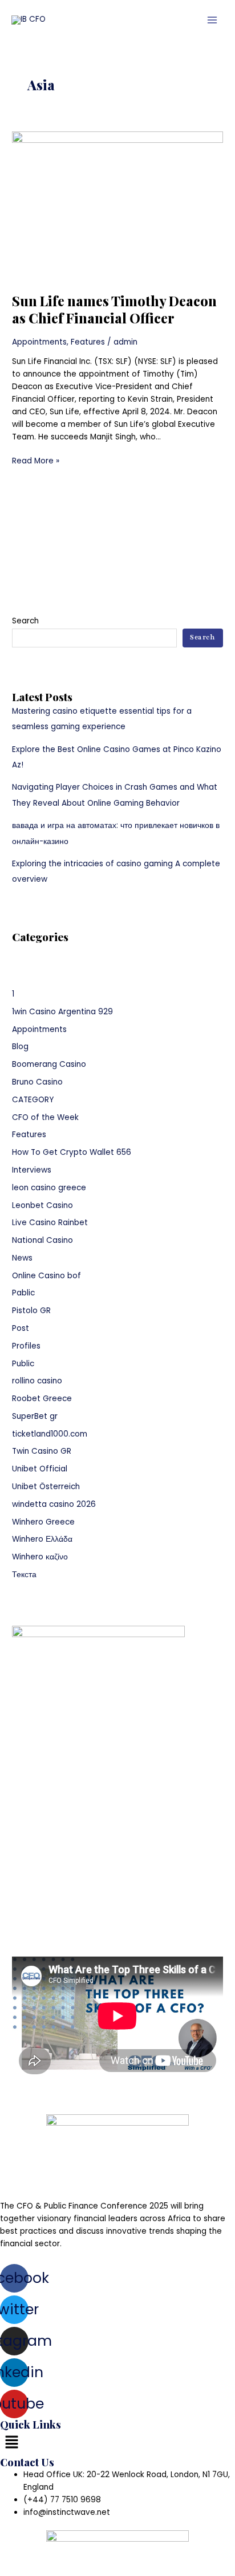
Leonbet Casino (42, 1205)
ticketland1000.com (50, 1434)
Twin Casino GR (42, 1451)
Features (88, 342)
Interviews (32, 1170)
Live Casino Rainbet (50, 1223)
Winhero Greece (43, 1522)
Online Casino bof (46, 1276)
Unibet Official (40, 1469)
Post (21, 1328)
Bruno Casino (37, 1082)
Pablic (23, 1293)
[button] (117, 2443)
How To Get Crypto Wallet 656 (72, 1152)
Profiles (26, 1346)
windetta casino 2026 (54, 1504)
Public (23, 1364)
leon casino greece (49, 1188)
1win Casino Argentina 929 (62, 1012)
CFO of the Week (45, 1117)
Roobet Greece (42, 1399)
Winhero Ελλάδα (42, 1539)
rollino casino (37, 1381)
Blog (20, 1047)
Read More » (36, 461)
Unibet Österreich (46, 1487)
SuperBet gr (35, 1416)
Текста (24, 1575)
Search (25, 621)
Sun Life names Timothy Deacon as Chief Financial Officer (114, 309)
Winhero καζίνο (40, 1557)
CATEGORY (33, 1100)
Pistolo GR (31, 1311)
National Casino (42, 1240)
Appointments (39, 342)
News (22, 1258)
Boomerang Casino (49, 1064)
